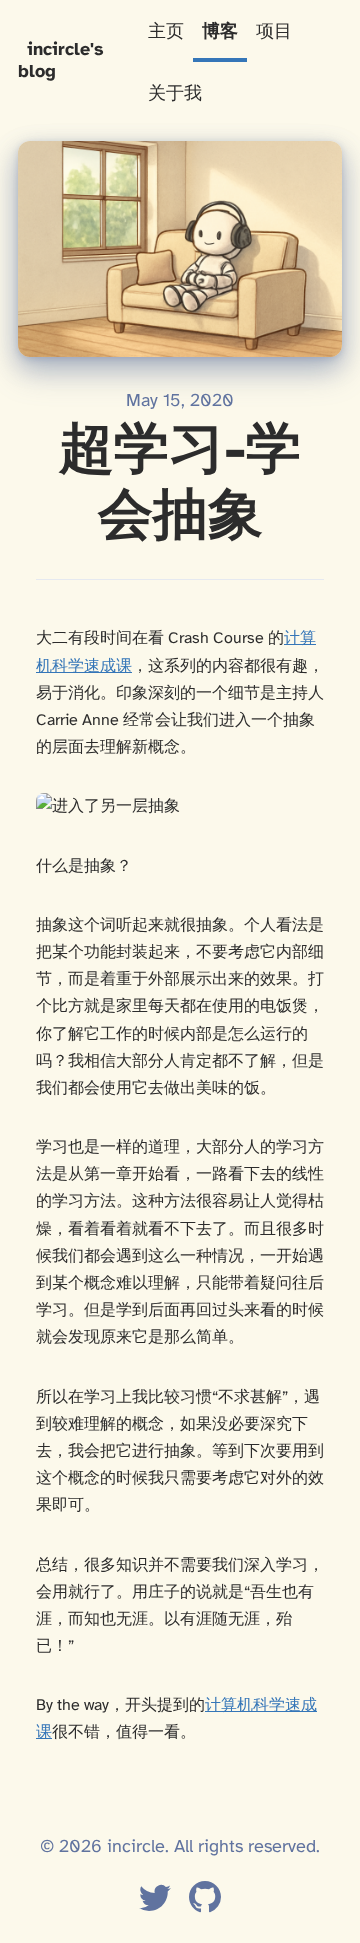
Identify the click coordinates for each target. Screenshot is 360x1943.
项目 (274, 32)
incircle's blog (61, 61)
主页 (166, 32)
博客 (220, 32)
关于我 (175, 94)
